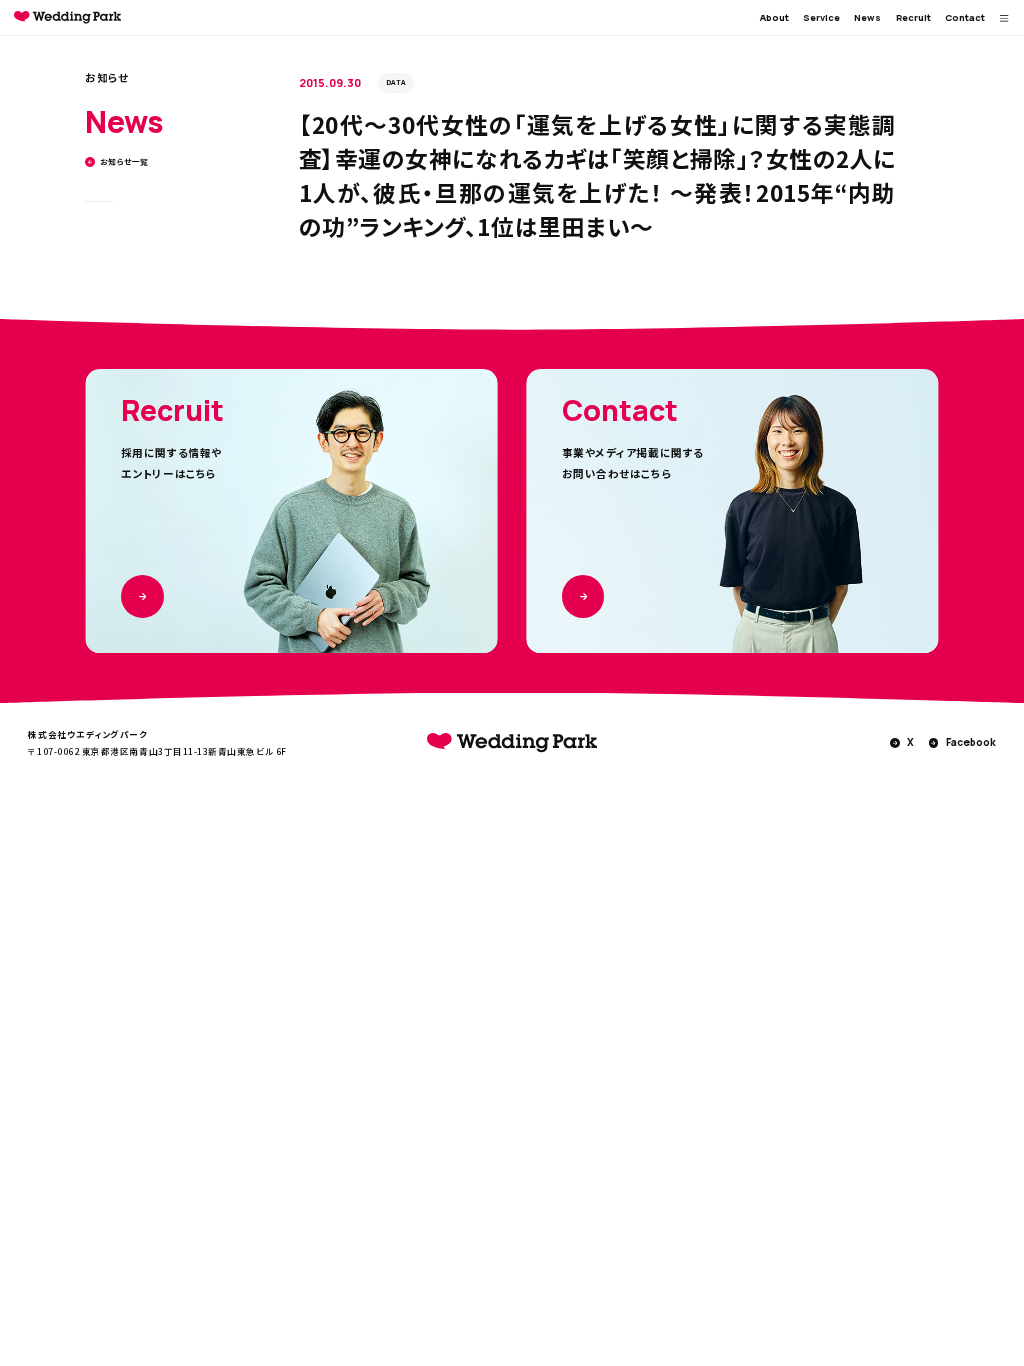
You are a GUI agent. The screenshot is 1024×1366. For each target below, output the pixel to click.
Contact (965, 17)
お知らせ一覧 (124, 162)
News (867, 17)
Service (821, 17)
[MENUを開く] (1004, 18)
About (774, 17)
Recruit (913, 17)
